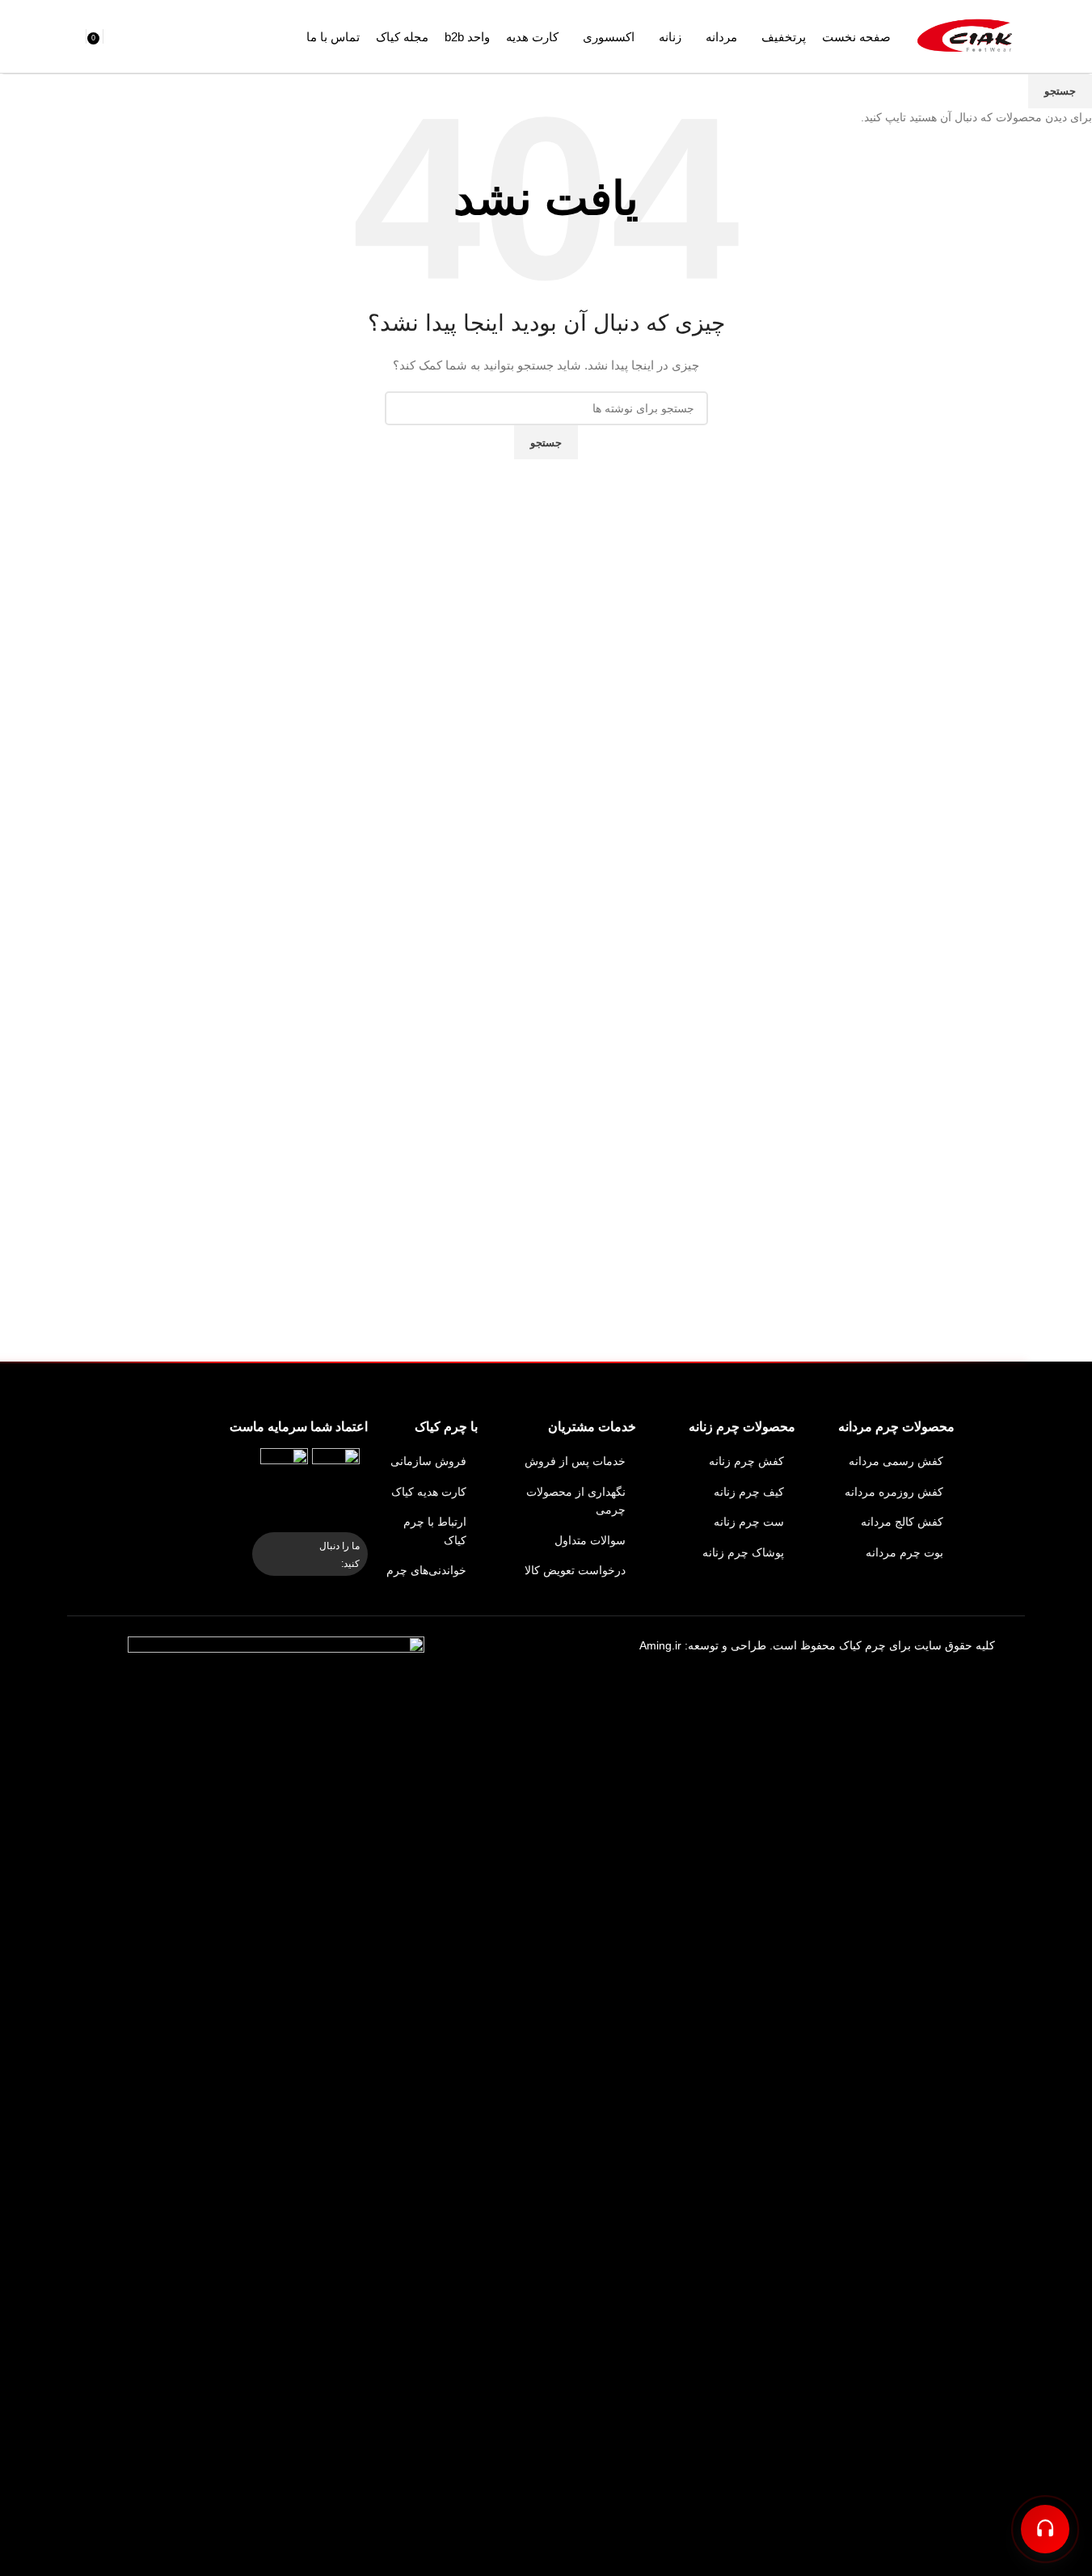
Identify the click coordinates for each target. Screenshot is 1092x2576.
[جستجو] (112, 36)
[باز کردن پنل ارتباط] (1045, 2529)
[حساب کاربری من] (71, 36)
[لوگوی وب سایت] (968, 36)
